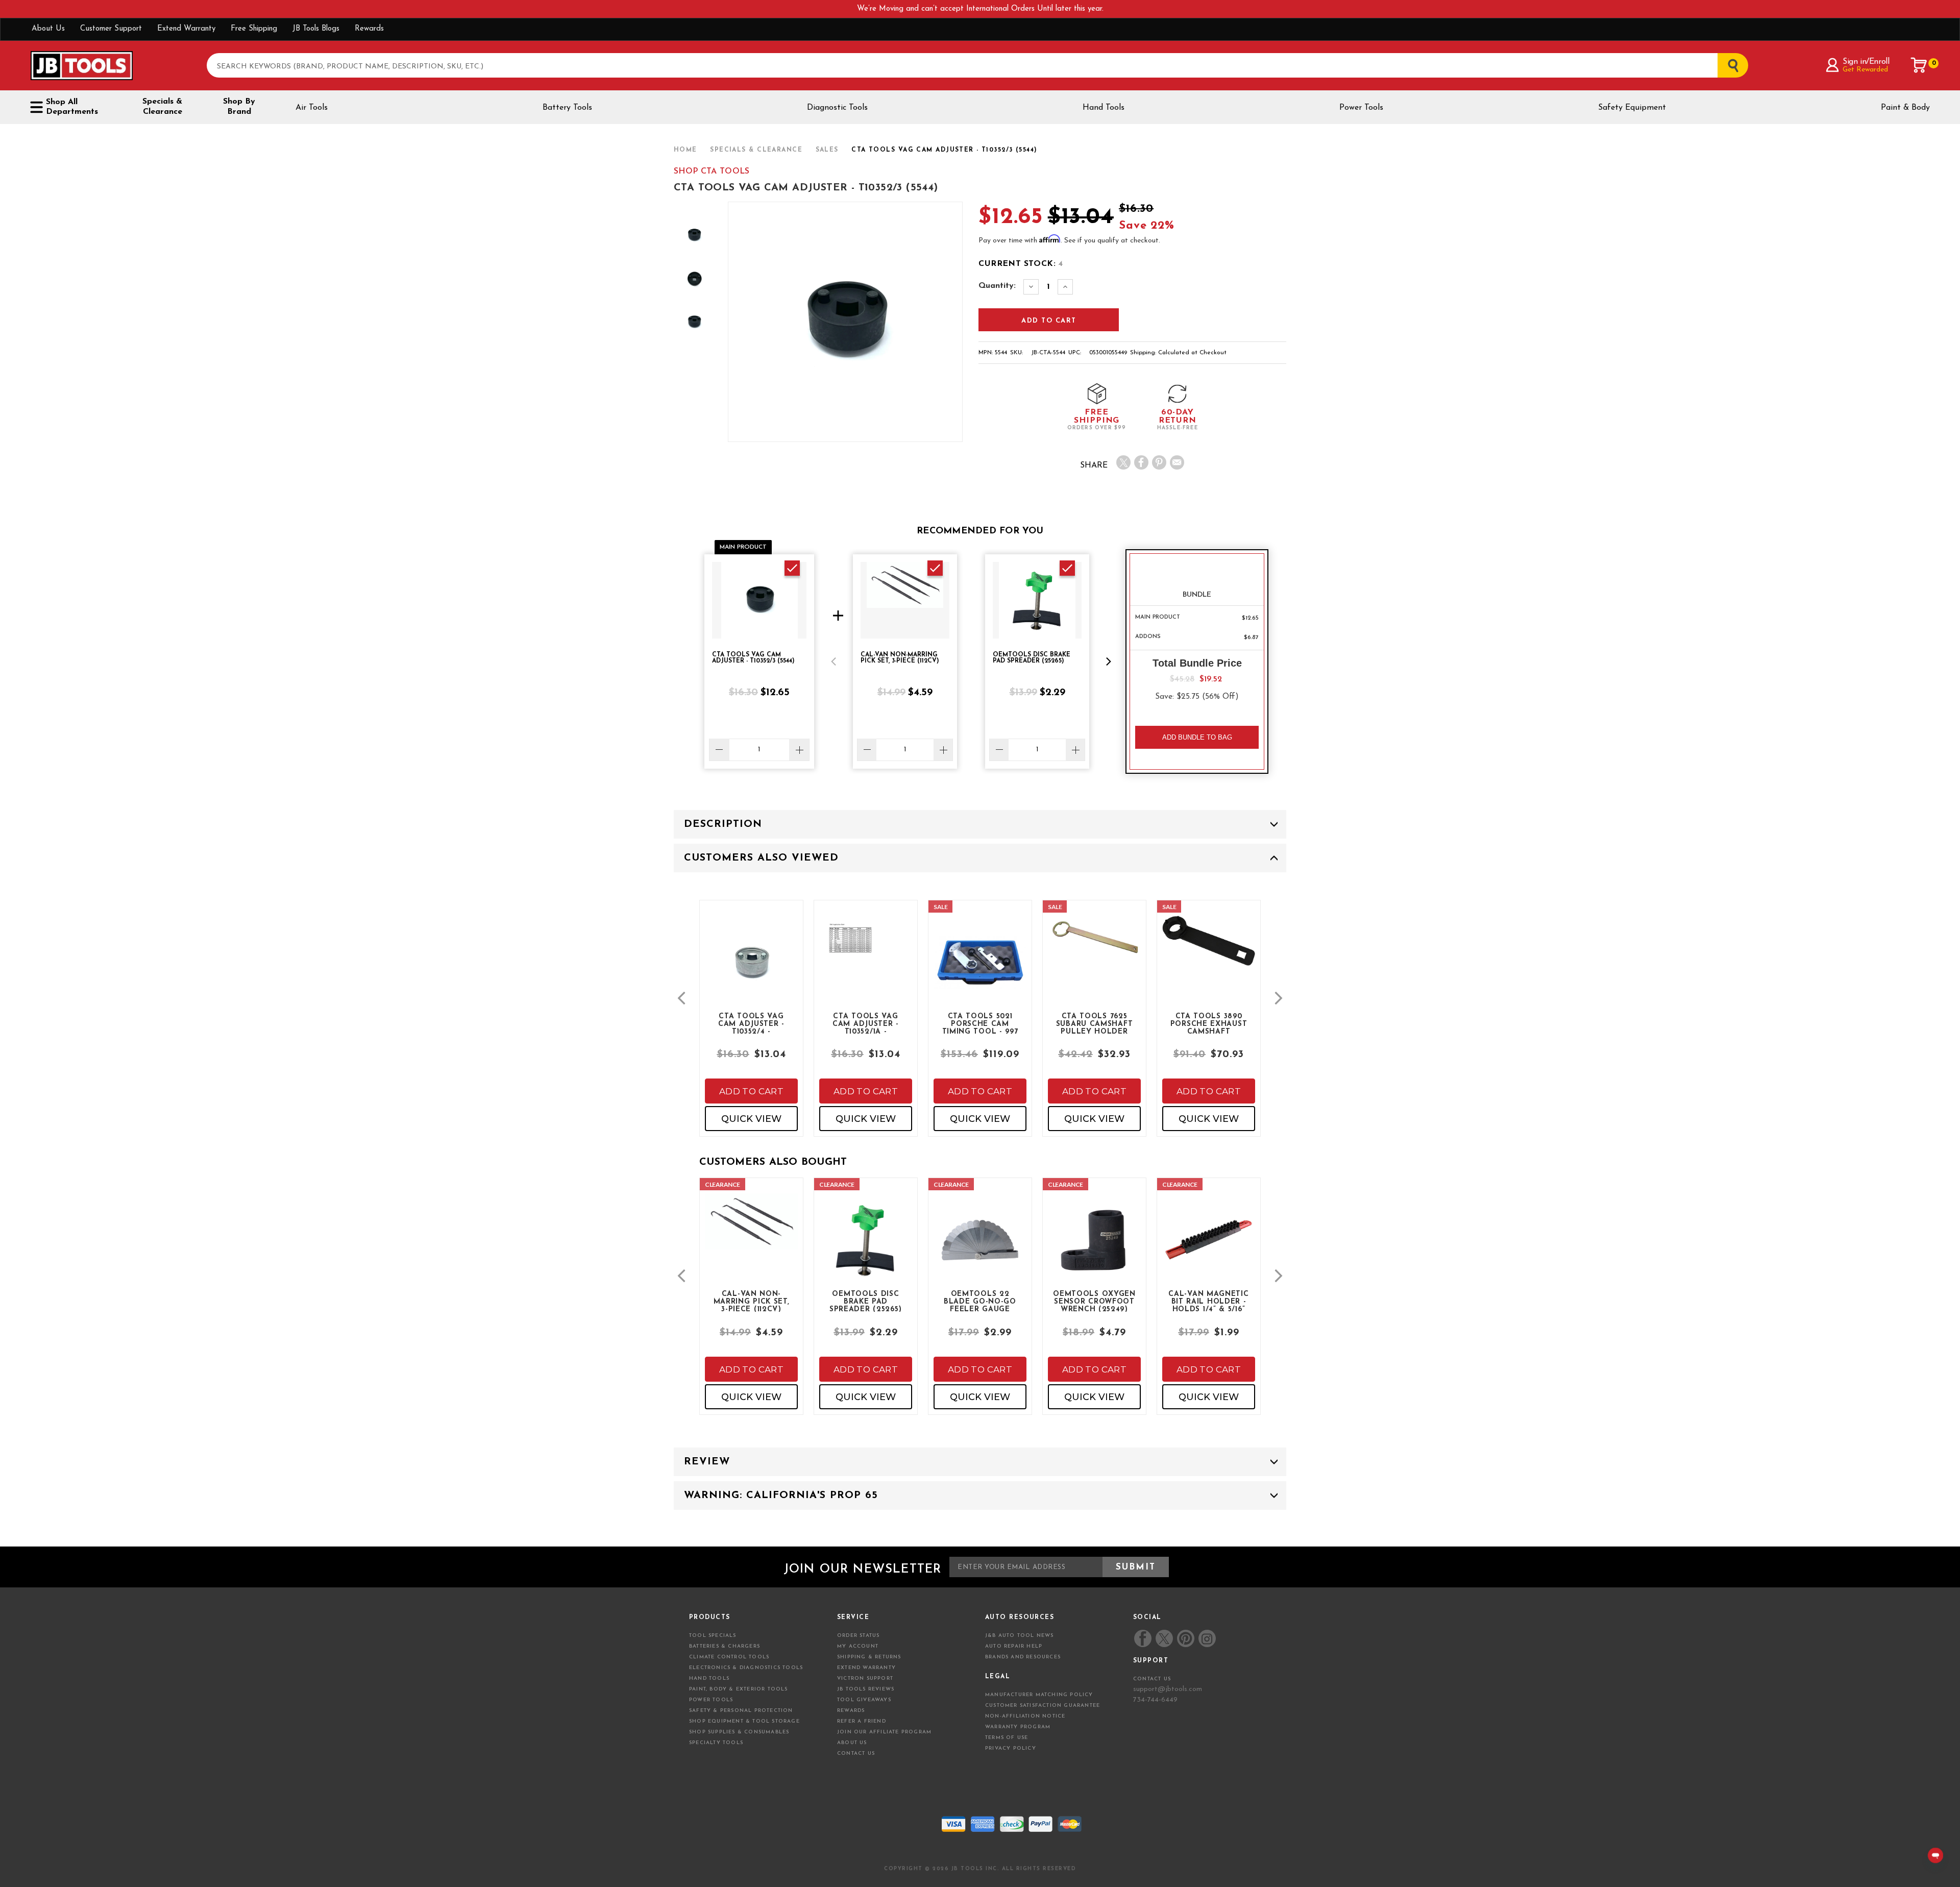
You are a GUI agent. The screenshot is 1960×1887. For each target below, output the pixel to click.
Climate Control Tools (729, 1657)
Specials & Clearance (162, 107)
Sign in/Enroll (1866, 62)
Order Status (858, 1636)
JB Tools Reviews (866, 1689)
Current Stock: (1021, 264)
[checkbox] (792, 568)
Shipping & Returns (869, 1657)
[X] (1123, 462)
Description (723, 824)
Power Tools (1361, 108)
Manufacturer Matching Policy (1039, 1695)
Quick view (751, 1119)
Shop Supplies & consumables (739, 1732)
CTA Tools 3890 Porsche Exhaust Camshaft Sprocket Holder (1209, 1023)
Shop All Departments (72, 107)
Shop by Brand (239, 107)
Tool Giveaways (864, 1700)
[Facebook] (1141, 462)
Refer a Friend (862, 1721)
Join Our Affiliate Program (884, 1732)
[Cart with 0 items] (1919, 65)
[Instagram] (1207, 1638)
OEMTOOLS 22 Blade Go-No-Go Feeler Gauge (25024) (980, 1301)
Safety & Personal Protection (741, 1711)
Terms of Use (1007, 1738)
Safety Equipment (1632, 108)
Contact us (1152, 1679)
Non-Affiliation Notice (1025, 1716)
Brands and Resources (1023, 1657)
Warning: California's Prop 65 (781, 1496)
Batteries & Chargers (725, 1646)
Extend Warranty (186, 29)
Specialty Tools (716, 1743)
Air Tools (312, 108)
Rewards (369, 29)
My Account (858, 1646)
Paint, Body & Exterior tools (739, 1689)
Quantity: (997, 286)
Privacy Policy (1011, 1748)
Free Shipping (254, 29)
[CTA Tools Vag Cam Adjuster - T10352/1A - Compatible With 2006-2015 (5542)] (866, 980)
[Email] (1177, 462)
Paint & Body (1905, 108)
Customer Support (111, 29)
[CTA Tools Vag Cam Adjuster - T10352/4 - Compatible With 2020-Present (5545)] (751, 971)
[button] (834, 661)
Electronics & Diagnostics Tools (746, 1668)
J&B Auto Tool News (1020, 1636)
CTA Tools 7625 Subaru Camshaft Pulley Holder (1095, 1023)
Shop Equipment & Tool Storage (744, 1721)
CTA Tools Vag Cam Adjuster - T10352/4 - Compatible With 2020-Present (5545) (751, 1023)
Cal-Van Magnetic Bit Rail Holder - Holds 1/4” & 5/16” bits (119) (1208, 1301)
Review (707, 1462)
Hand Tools (1104, 108)
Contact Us (856, 1754)
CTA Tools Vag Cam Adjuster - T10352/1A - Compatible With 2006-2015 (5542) (866, 1023)
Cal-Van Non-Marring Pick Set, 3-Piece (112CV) (752, 1301)
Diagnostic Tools (837, 108)
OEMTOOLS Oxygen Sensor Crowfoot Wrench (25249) (1094, 1301)
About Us (48, 29)
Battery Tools (567, 108)
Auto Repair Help (1014, 1646)
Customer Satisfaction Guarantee (1043, 1706)
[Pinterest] (1159, 462)
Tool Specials (713, 1636)
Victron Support (865, 1678)
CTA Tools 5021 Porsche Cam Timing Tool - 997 (980, 1023)
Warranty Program (1018, 1727)
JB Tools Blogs (316, 29)
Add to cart (751, 1091)
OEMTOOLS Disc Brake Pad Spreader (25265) (866, 1301)
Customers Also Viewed (761, 858)
